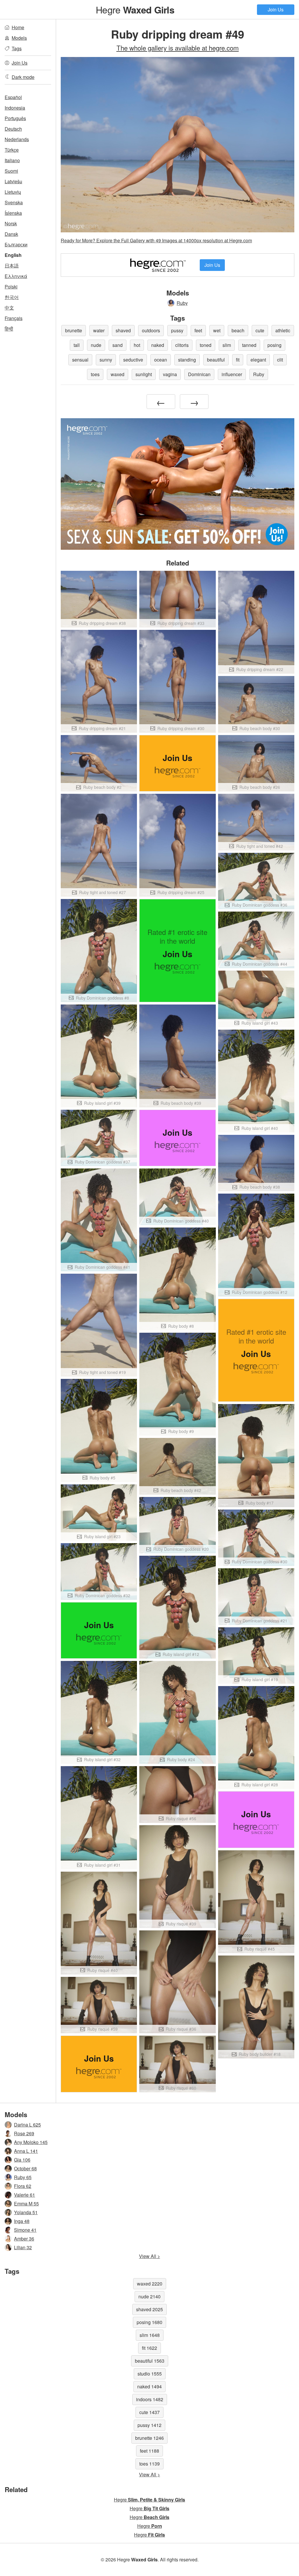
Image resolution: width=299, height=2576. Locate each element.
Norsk (11, 223)
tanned (249, 345)
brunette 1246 (149, 2438)
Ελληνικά (16, 276)
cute (260, 330)
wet (217, 330)
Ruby (182, 303)
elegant (258, 360)
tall (77, 345)
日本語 (12, 266)
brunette (74, 330)
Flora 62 (23, 2186)
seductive (133, 360)
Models (19, 38)
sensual (80, 360)
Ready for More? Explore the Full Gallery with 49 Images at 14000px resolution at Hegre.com (156, 240)
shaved (123, 330)
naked (158, 345)
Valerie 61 (25, 2195)
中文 (9, 308)
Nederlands (17, 139)
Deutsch (13, 129)
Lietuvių (13, 192)
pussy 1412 (149, 2425)
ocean (161, 360)
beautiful (216, 360)
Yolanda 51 (26, 2212)
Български (16, 244)
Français (14, 318)
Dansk (11, 234)
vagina (170, 374)
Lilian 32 (23, 2247)
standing (187, 360)
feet (198, 330)
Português (15, 118)
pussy (177, 330)
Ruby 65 (23, 2177)
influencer (232, 374)
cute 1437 (149, 2412)
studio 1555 (150, 2374)
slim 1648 (150, 2335)
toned (206, 345)
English (13, 255)
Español (13, 97)
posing (274, 345)
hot (137, 345)
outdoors (151, 330)
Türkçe (12, 150)
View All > (149, 2256)
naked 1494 (149, 2386)
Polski (11, 287)
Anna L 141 (26, 2151)
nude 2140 (149, 2296)
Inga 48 (22, 2221)
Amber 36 (24, 2239)
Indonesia (15, 108)
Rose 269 (24, 2133)
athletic (283, 330)
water (99, 330)
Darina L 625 (27, 2125)
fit (238, 360)
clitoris (182, 345)
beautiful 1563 (150, 2361)
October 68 (25, 2168)
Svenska (14, 202)
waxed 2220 (150, 2284)
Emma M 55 (26, 2204)
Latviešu (13, 181)
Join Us (276, 9)
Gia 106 (22, 2160)
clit (280, 360)
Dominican (199, 374)
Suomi (11, 171)
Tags (17, 48)
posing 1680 (149, 2322)
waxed (118, 374)
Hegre (135, 9)
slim (227, 345)
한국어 (12, 297)
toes (95, 374)
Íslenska (13, 213)
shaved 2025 (149, 2309)
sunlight (144, 374)
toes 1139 (149, 2464)
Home (18, 27)
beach (238, 330)
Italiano (12, 160)
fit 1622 (149, 2348)
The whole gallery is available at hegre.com (178, 48)
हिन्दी (9, 329)
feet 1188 (149, 2451)
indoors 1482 (150, 2399)
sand (118, 345)
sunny (106, 360)
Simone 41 (25, 2230)
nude (96, 345)
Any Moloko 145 (31, 2142)
